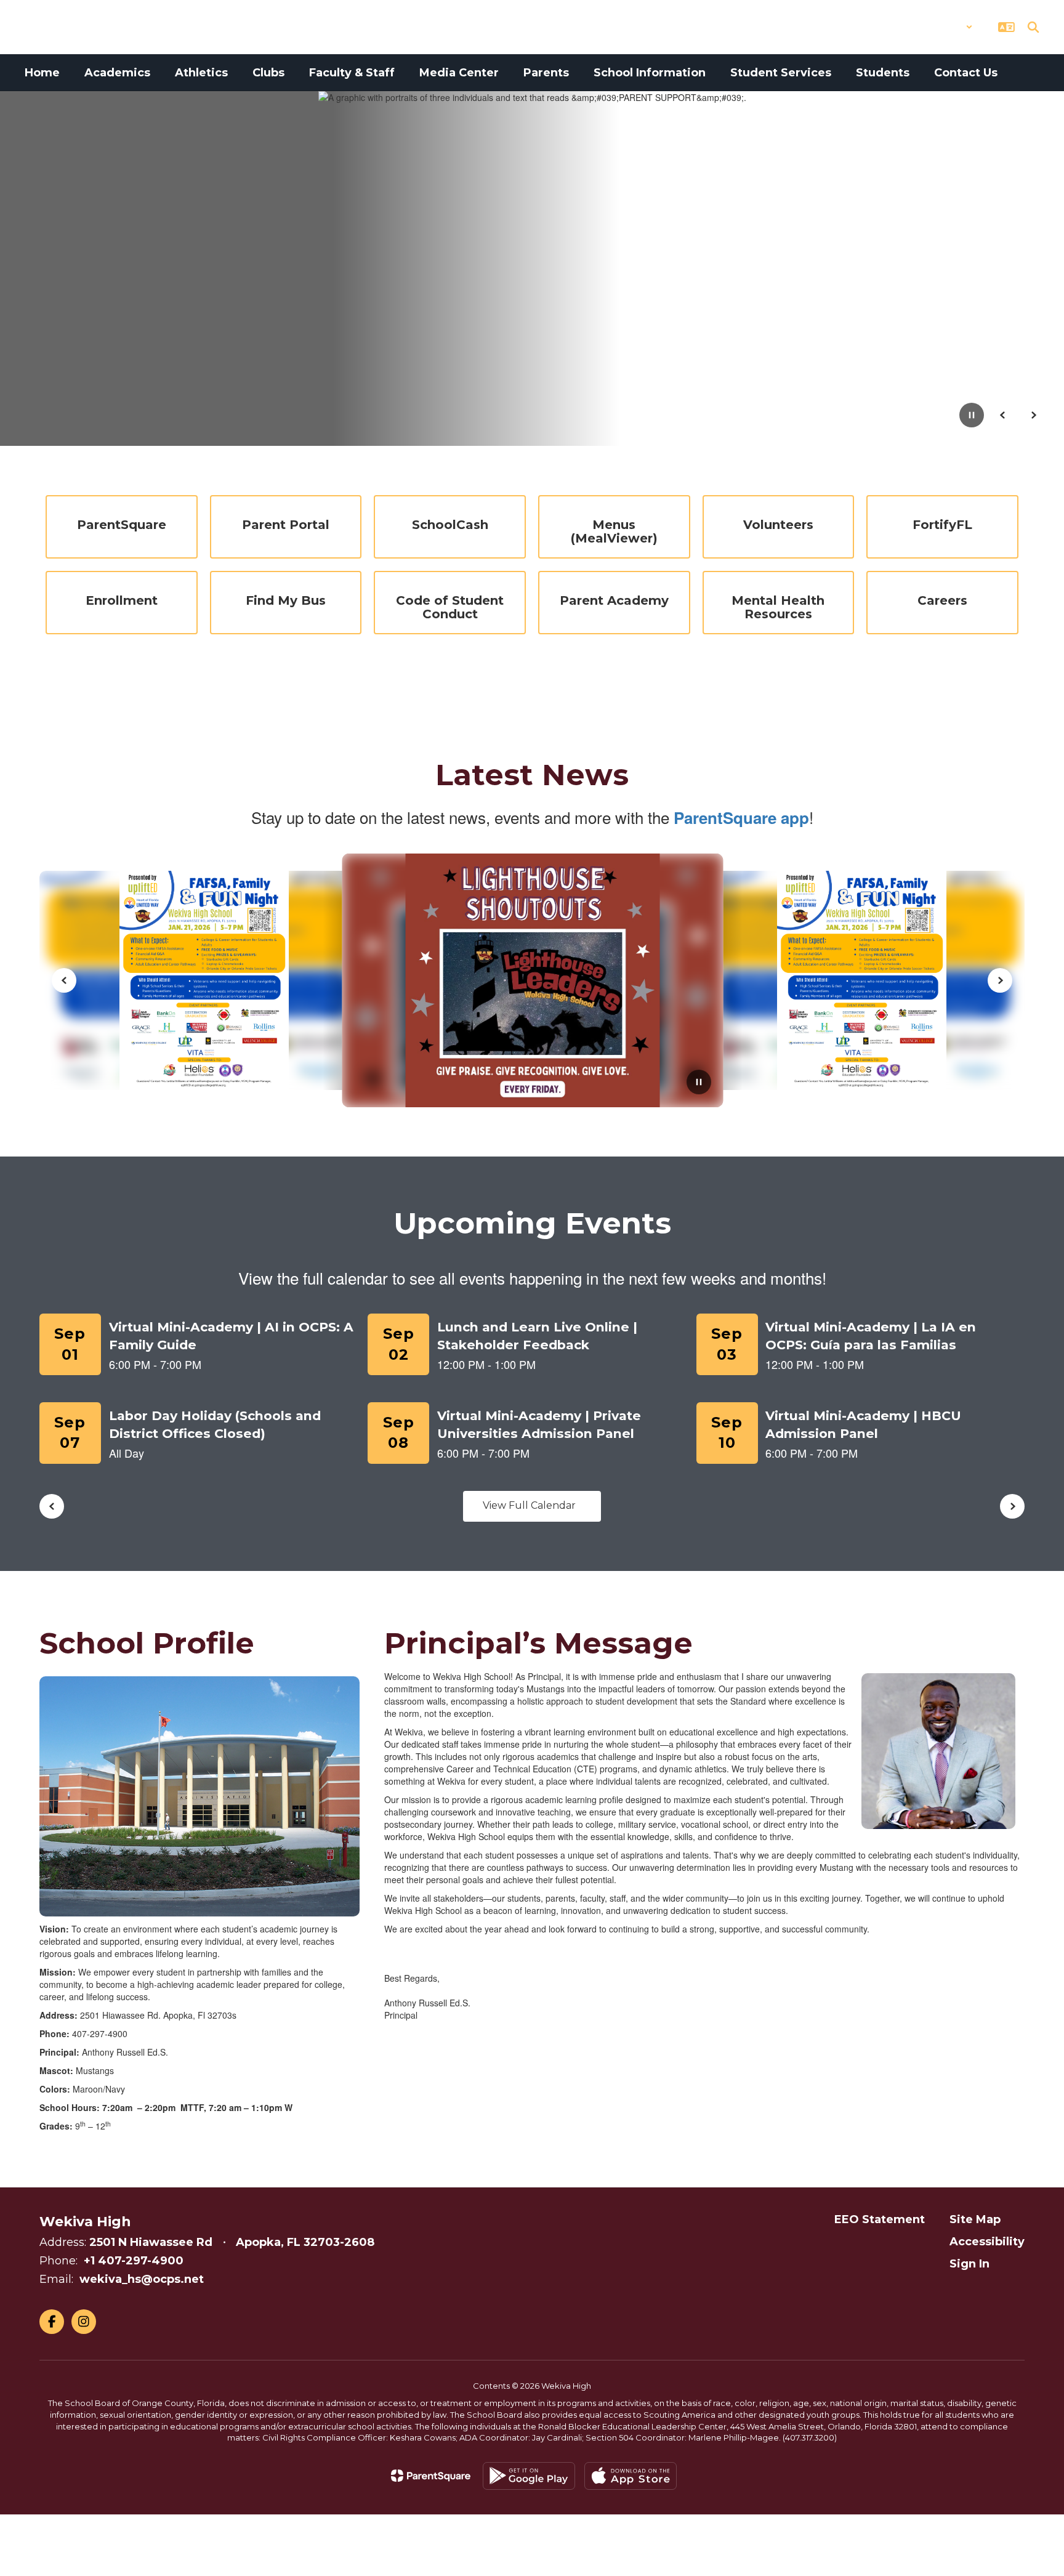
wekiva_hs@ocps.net (142, 2279)
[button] (941, 27)
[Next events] (1012, 1506)
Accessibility (987, 2242)
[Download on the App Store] (631, 2476)
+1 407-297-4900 (134, 2261)
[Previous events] (52, 1506)
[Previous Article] (64, 980)
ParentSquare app (741, 818)
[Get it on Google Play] (529, 2476)
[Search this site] (1033, 27)
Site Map (975, 2219)
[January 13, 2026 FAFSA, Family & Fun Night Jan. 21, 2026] (618, 980)
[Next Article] (1000, 980)
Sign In (969, 2264)
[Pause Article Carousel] (699, 1083)
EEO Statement (880, 2219)
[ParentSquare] (431, 2476)
